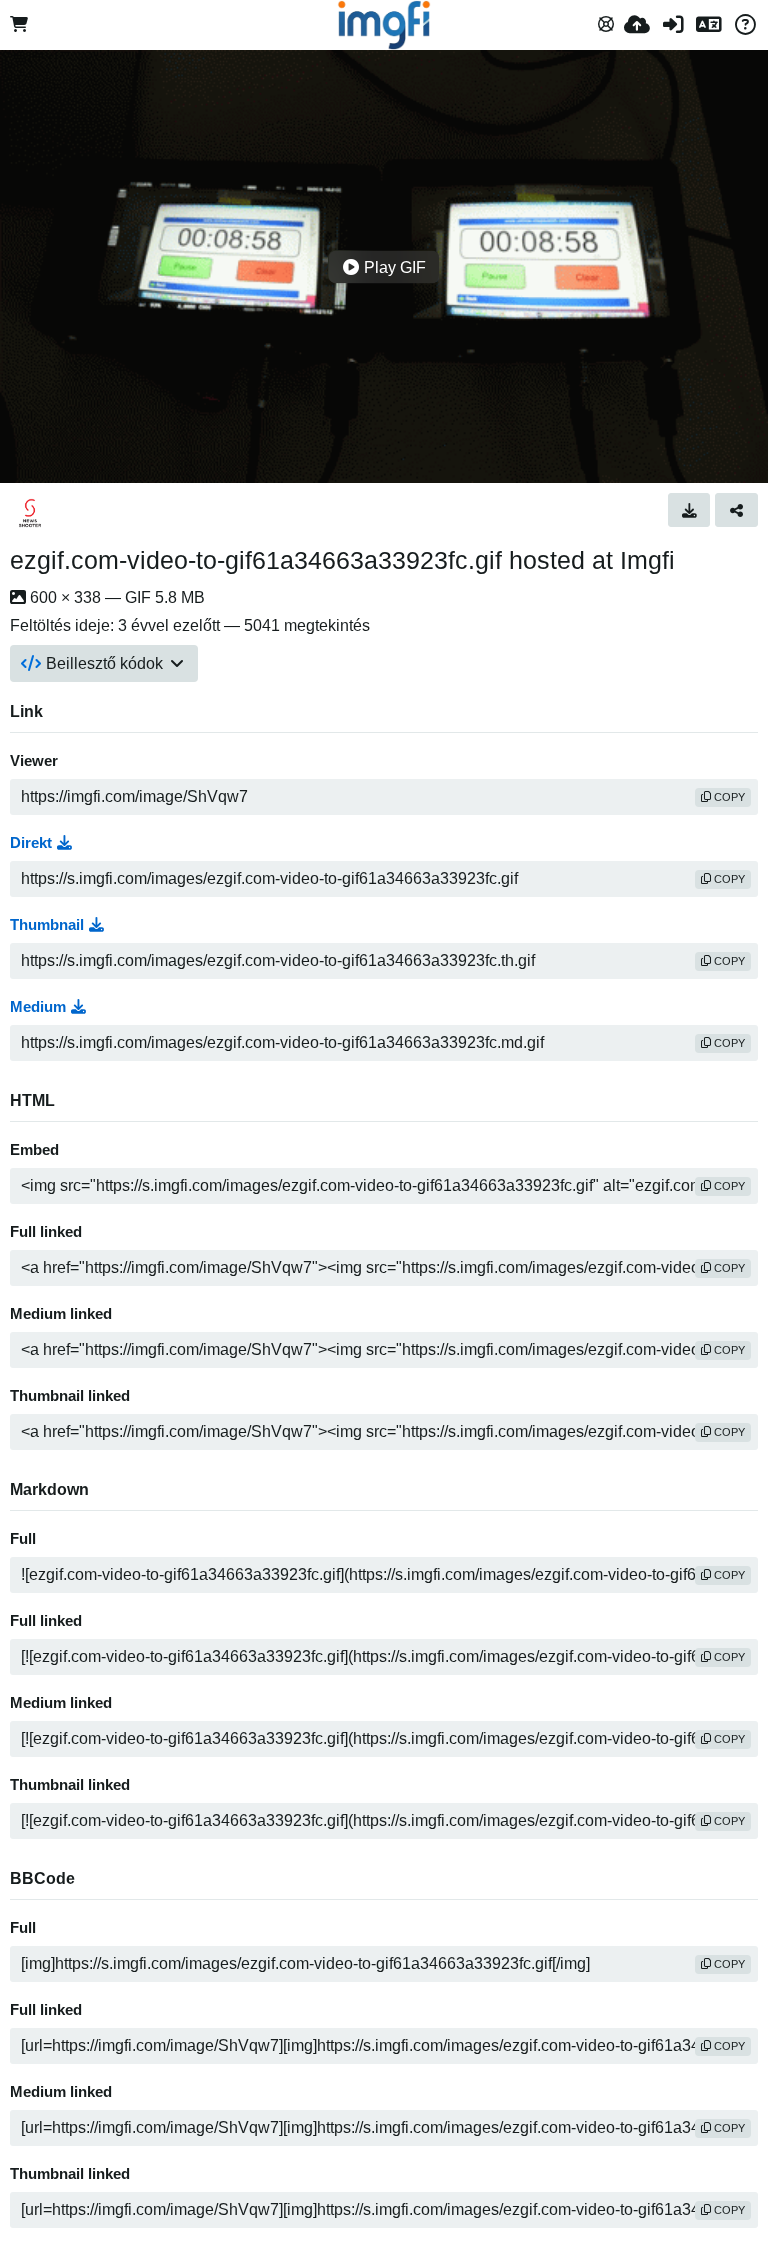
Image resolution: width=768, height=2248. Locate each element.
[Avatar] (30, 513)
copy (728, 797)
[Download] (689, 510)
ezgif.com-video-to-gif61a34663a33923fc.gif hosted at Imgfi (342, 560)
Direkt (31, 843)
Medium (38, 1007)
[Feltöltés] (637, 25)
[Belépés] (673, 25)
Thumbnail (47, 925)
